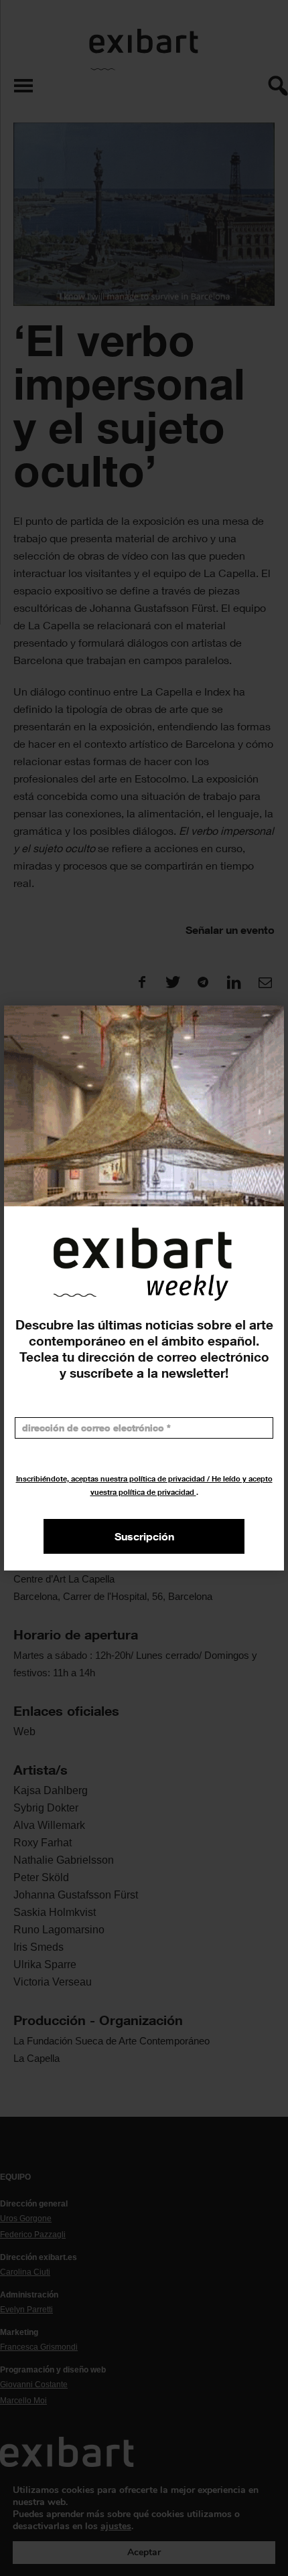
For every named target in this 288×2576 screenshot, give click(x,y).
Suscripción (144, 1536)
